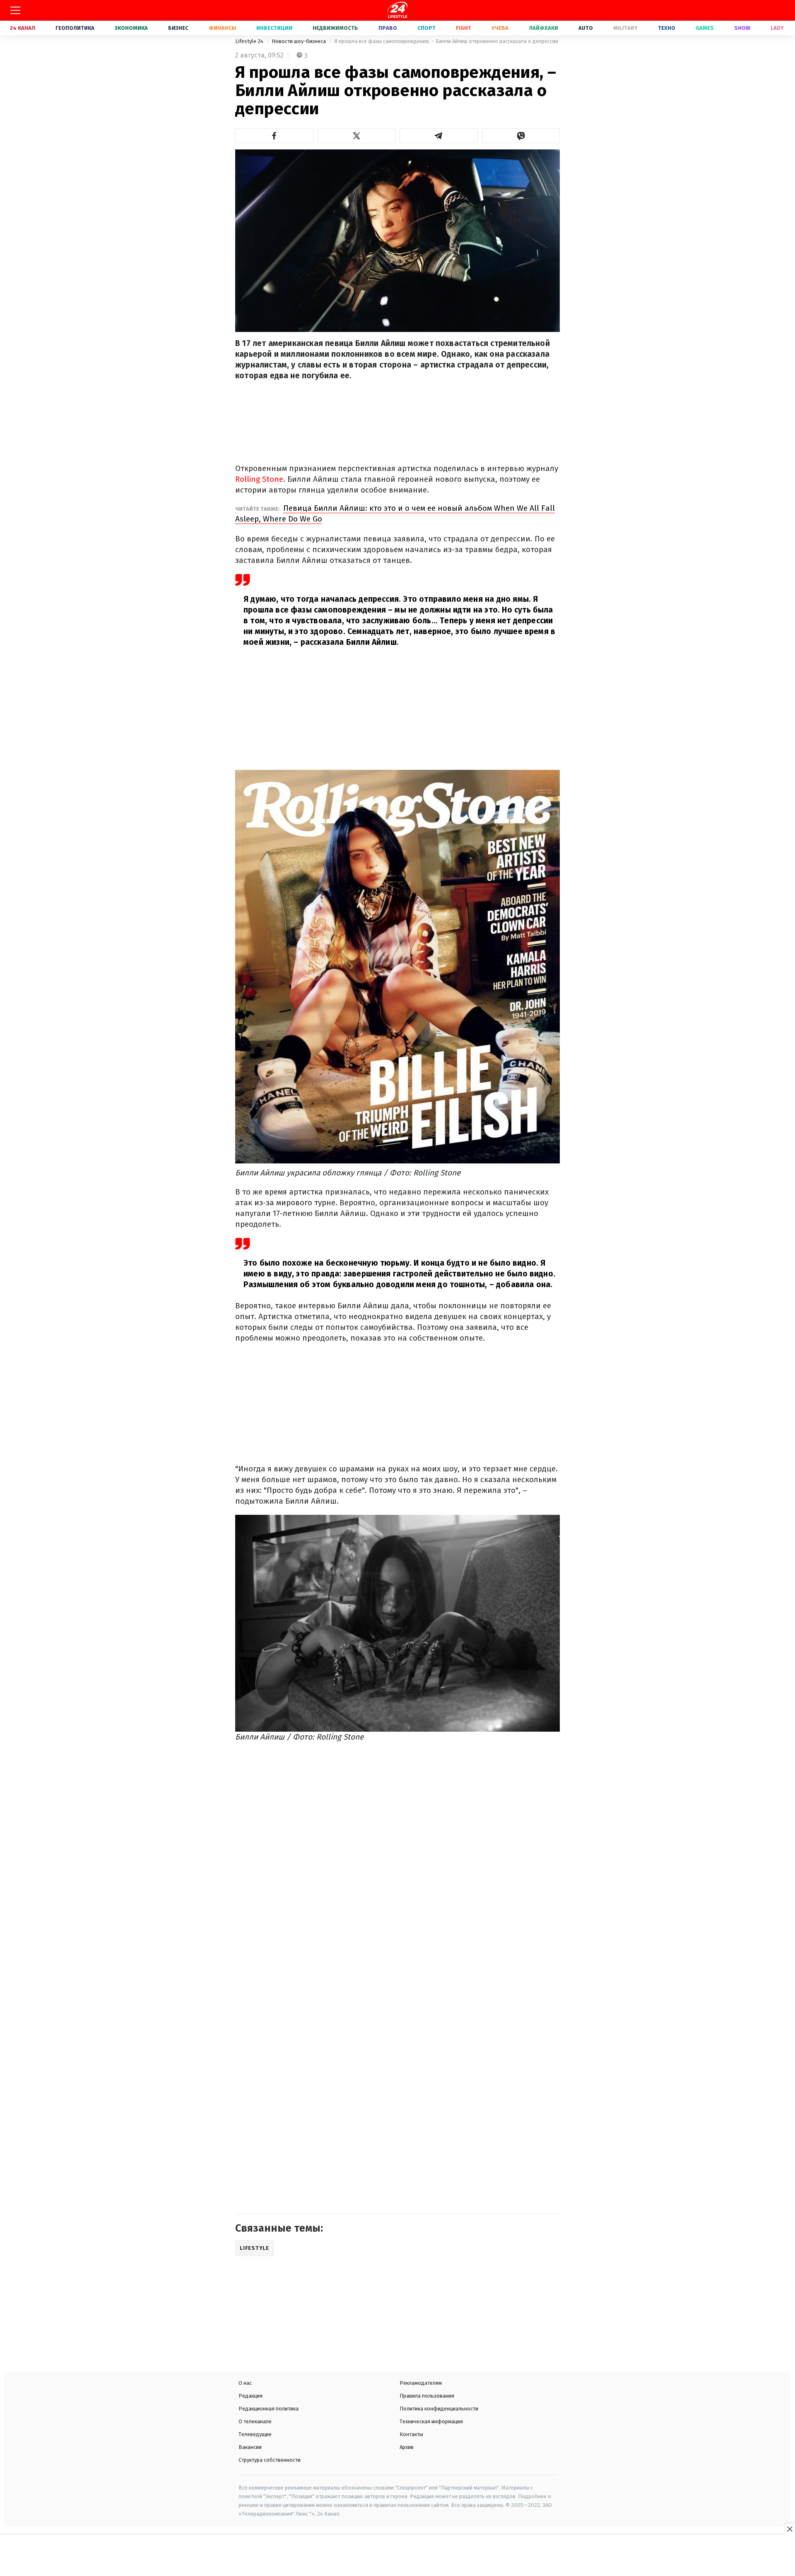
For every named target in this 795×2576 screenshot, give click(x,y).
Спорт (426, 28)
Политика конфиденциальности (439, 2409)
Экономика (131, 28)
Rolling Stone (259, 479)
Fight (464, 28)
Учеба (500, 28)
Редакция (251, 2396)
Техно (667, 28)
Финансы (222, 28)
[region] (397, 2556)
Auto (586, 28)
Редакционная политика (269, 2409)
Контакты (411, 2434)
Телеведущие (255, 2434)
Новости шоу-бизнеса (299, 41)
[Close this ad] (789, 2529)
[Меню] (15, 10)
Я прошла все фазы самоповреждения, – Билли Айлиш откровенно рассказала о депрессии (446, 41)
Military (625, 28)
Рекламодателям (421, 2383)
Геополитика (75, 28)
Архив (407, 2447)
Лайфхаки (543, 28)
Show (742, 28)
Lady (777, 28)
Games (705, 28)
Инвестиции (274, 28)
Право (388, 28)
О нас (245, 2383)
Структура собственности (270, 2460)
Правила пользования (427, 2396)
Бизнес (178, 28)
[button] (274, 136)
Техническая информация (431, 2421)
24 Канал (23, 28)
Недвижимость (335, 28)
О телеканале (255, 2421)
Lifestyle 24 (250, 41)
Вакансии (250, 2447)
